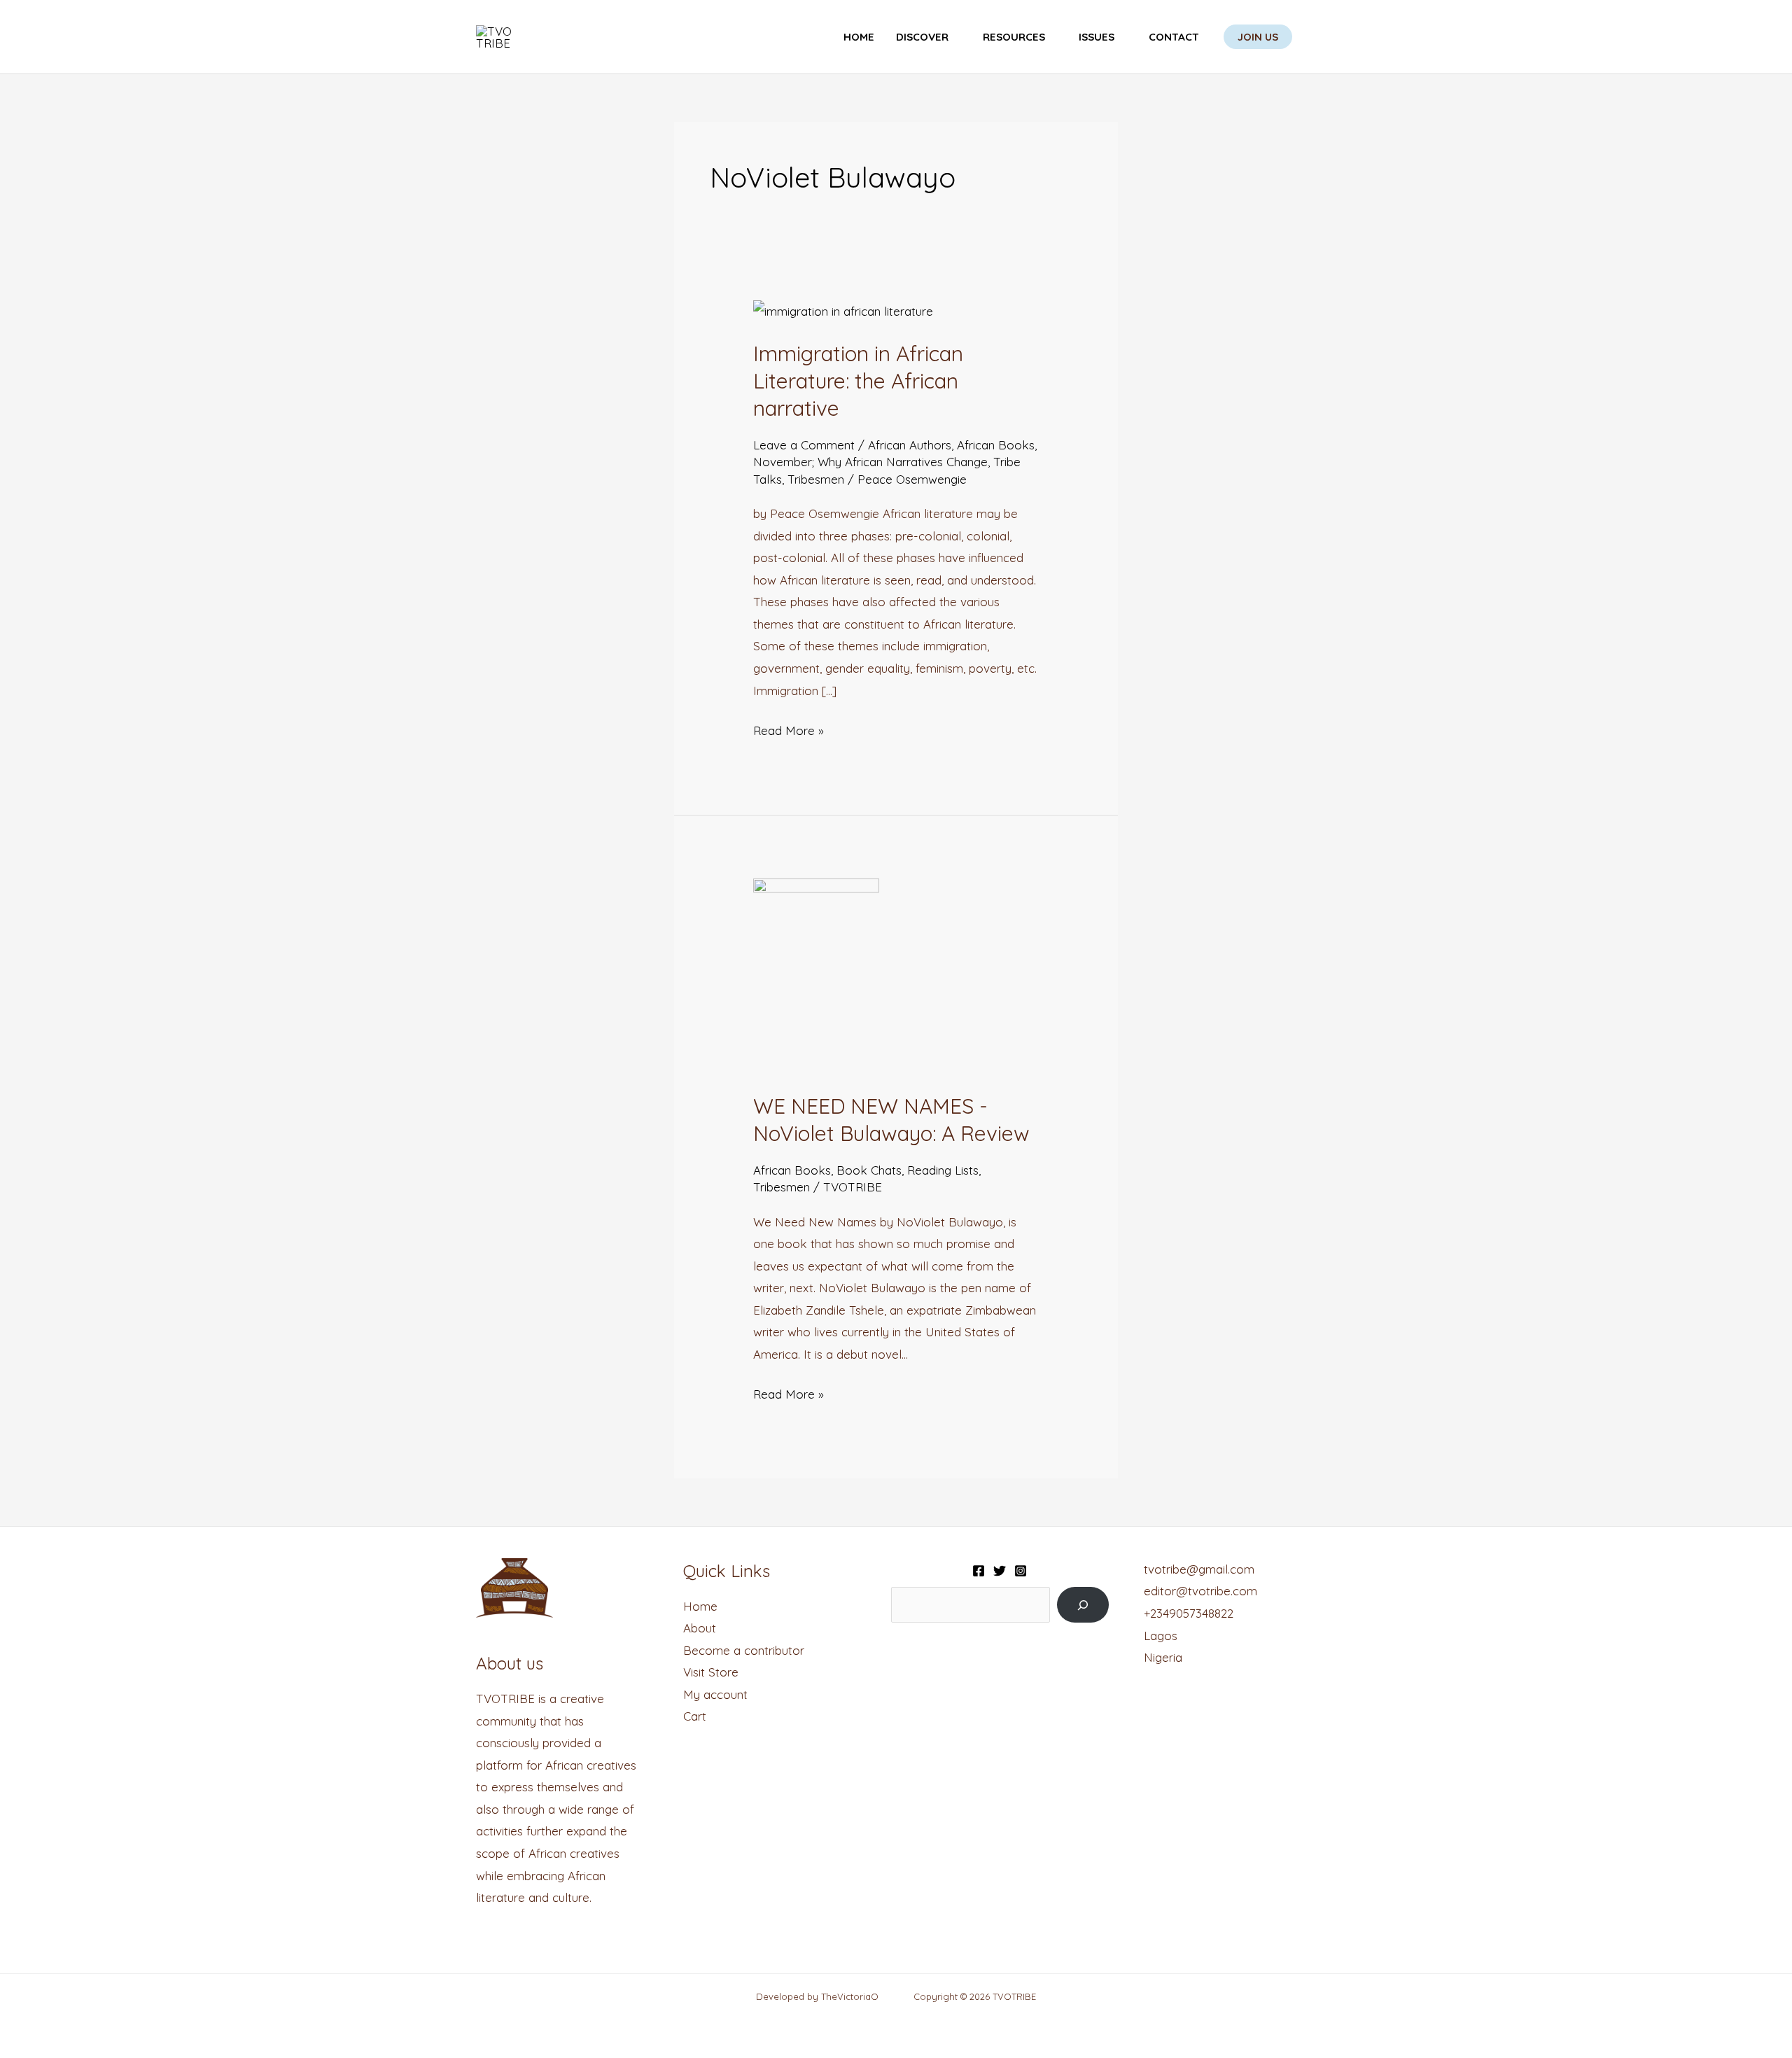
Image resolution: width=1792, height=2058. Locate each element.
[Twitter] (1000, 1571)
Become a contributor (744, 1650)
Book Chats (869, 1170)
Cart (695, 1716)
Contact (1174, 37)
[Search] (1083, 1605)
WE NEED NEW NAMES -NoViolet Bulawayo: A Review (891, 1120)
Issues (1097, 37)
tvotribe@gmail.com (1199, 1569)
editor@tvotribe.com (1200, 1591)
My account (715, 1694)
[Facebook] (979, 1571)
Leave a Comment (804, 445)
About (700, 1628)
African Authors (910, 445)
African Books (996, 445)
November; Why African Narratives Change (870, 462)
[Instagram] (1021, 1571)
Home (859, 37)
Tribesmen (816, 479)
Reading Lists (943, 1170)
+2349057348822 (1189, 1613)
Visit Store (711, 1672)
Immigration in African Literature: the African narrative (858, 381)
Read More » (789, 729)
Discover (922, 37)
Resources (1014, 37)
